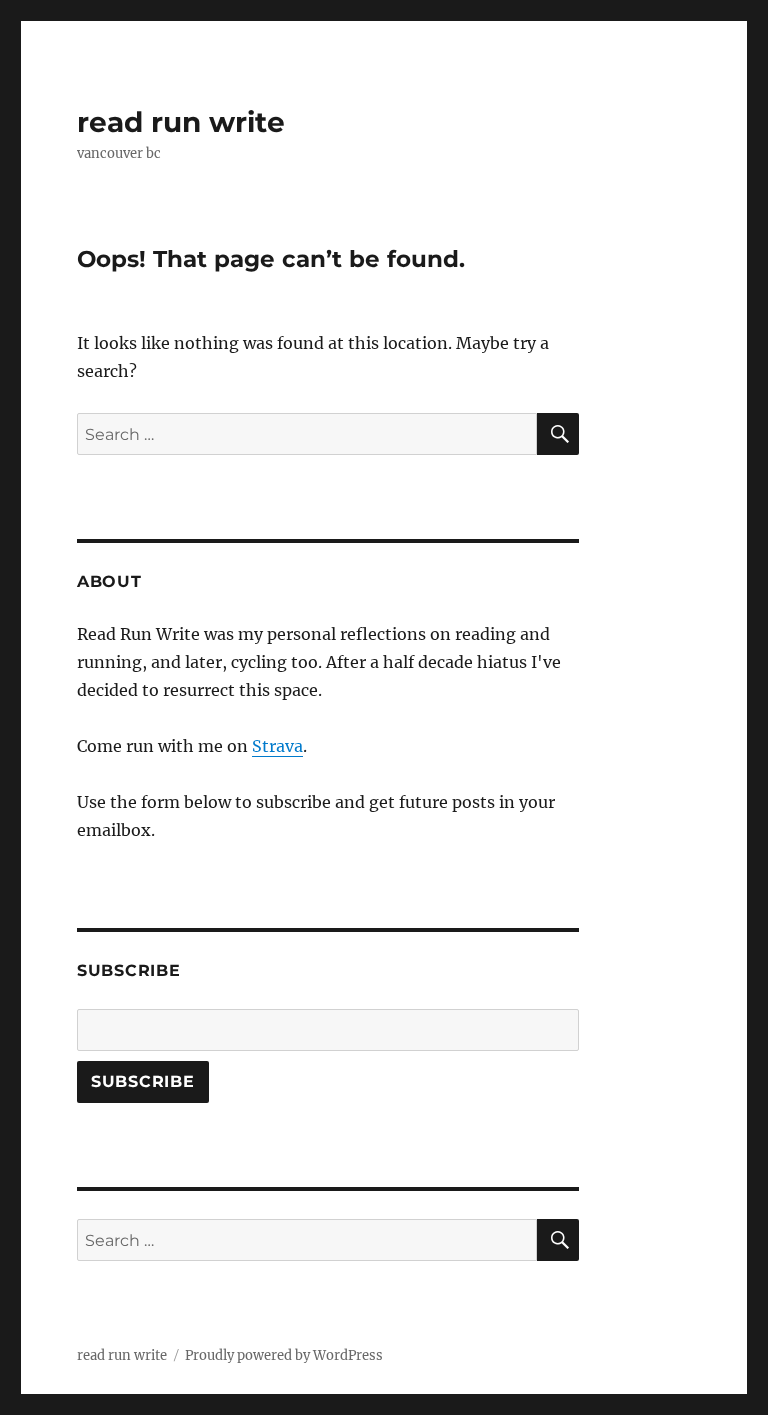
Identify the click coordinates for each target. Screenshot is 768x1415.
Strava (277, 746)
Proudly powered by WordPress (284, 1355)
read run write (181, 122)
